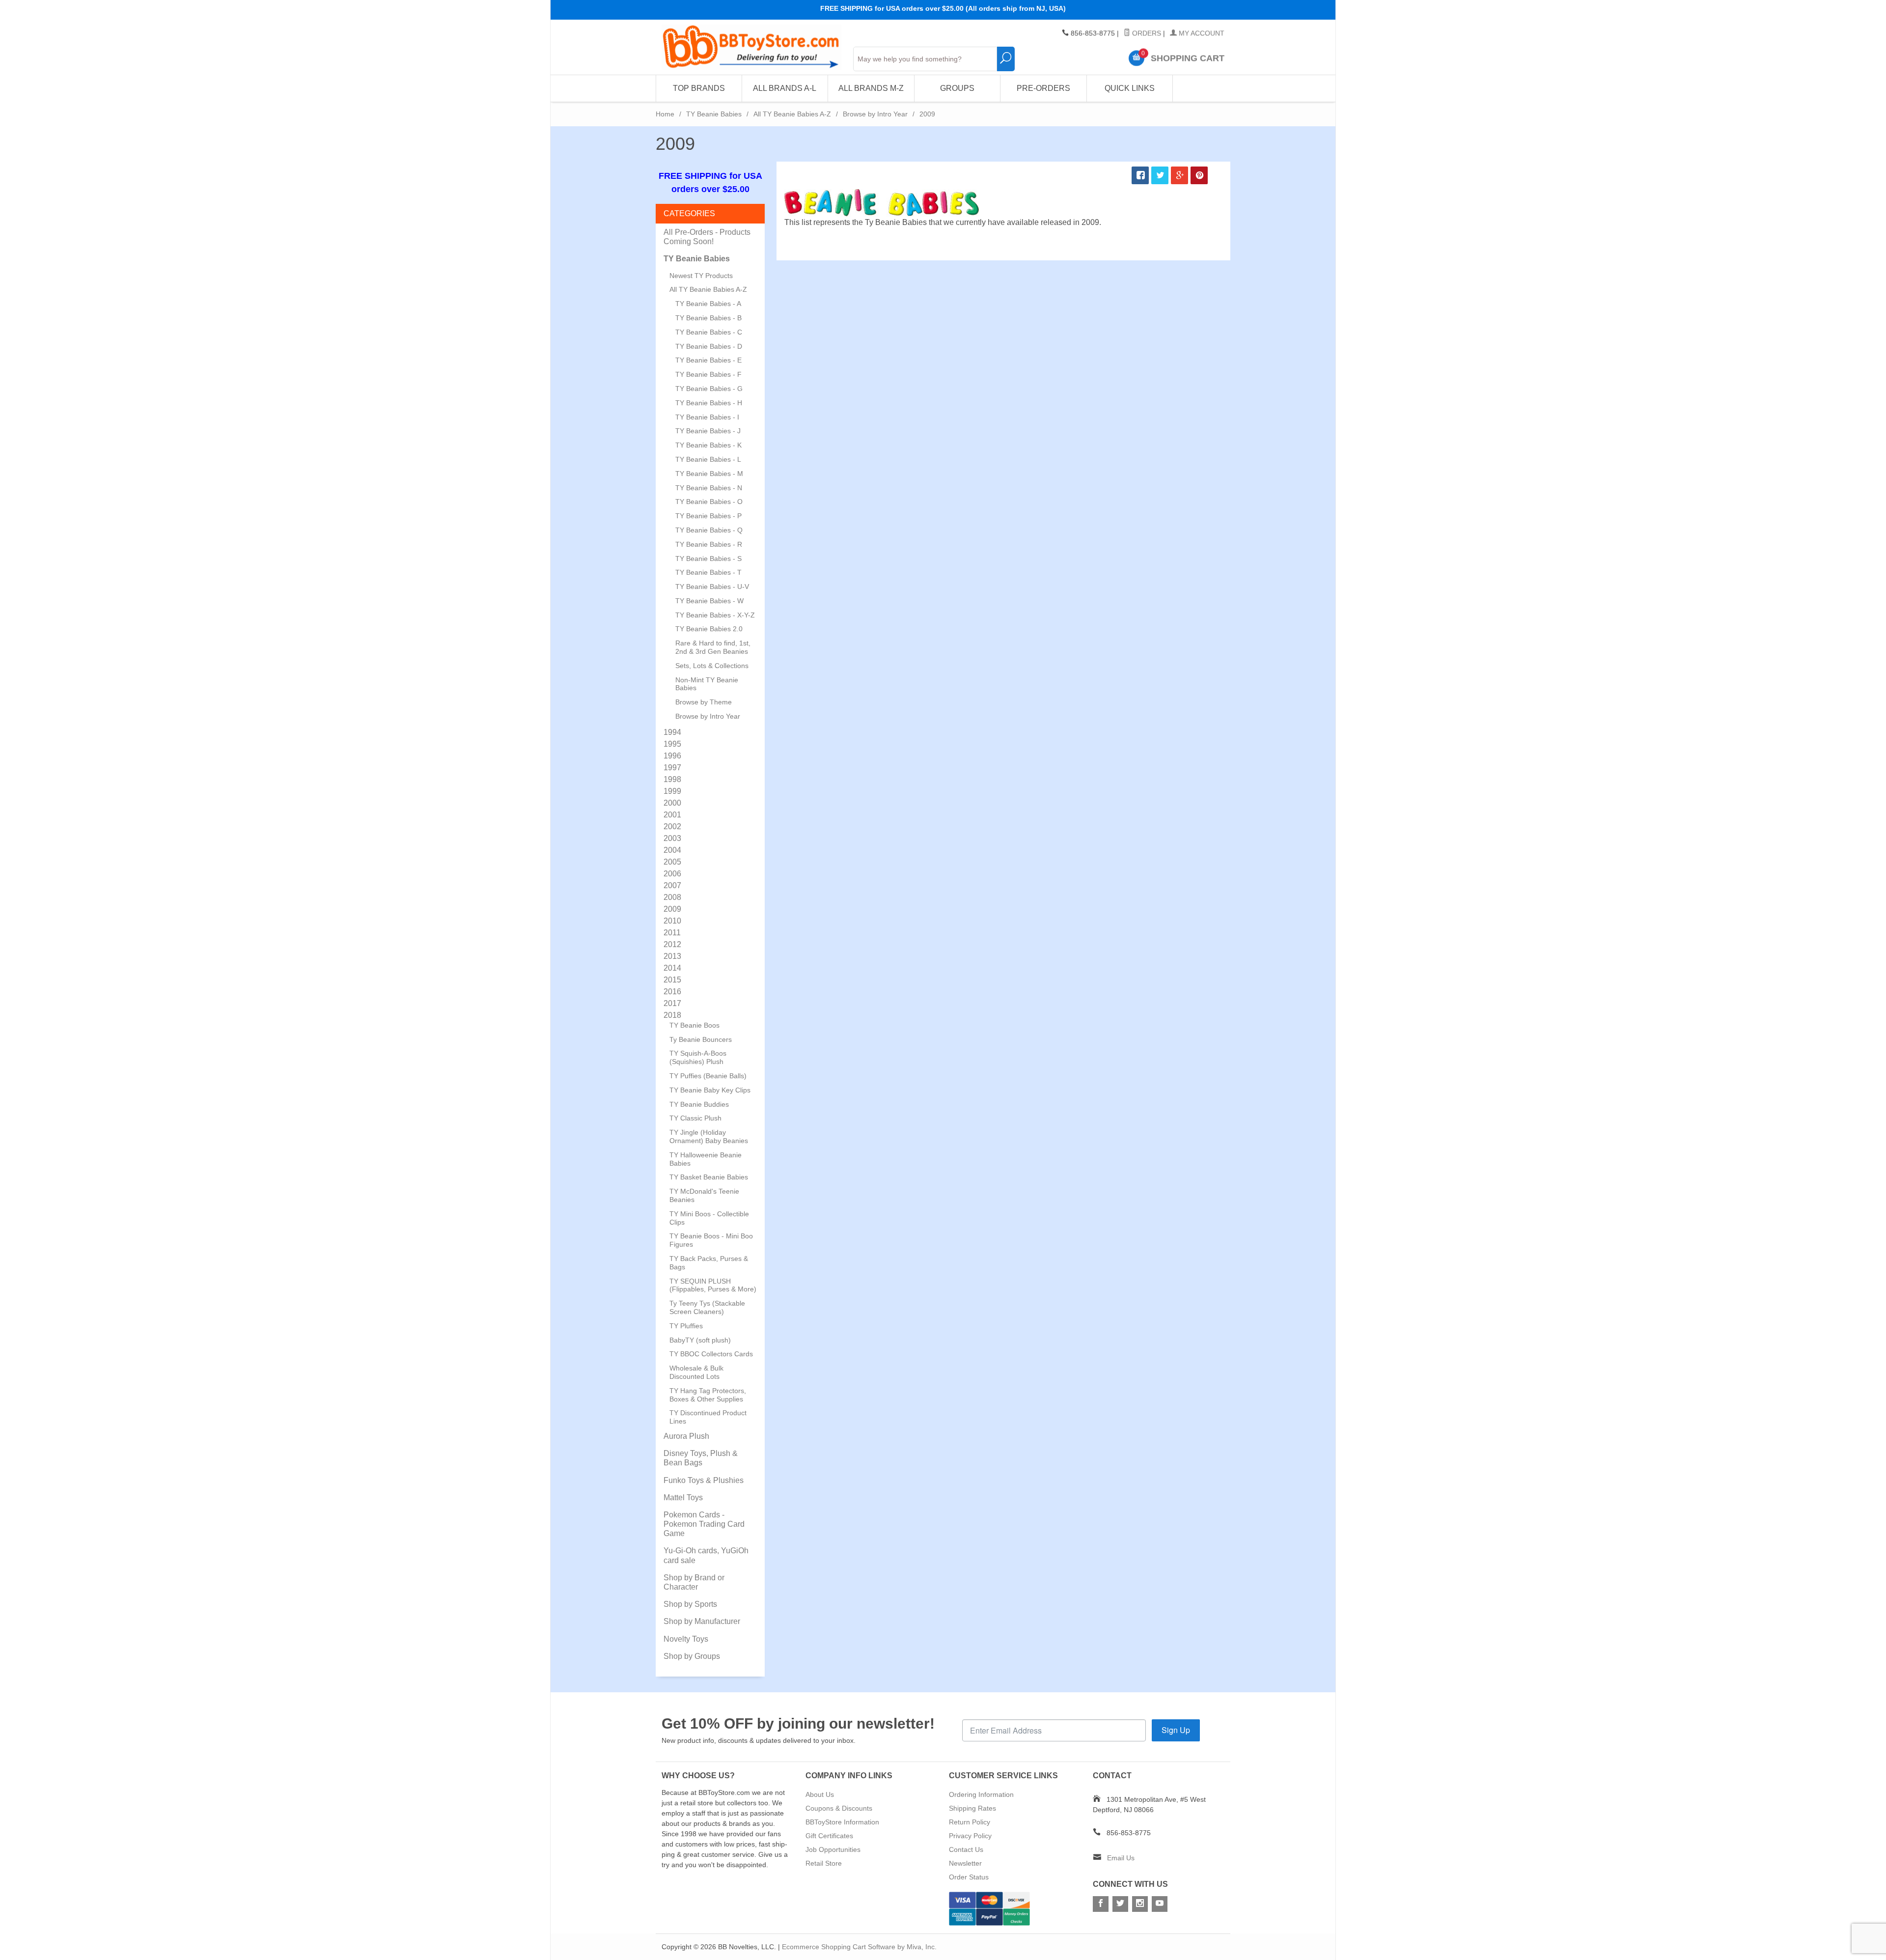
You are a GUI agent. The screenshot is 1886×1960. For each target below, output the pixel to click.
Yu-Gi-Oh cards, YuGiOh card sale (706, 1555)
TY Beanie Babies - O (709, 502)
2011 (672, 933)
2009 (672, 909)
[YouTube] (1160, 1904)
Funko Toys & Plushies (704, 1480)
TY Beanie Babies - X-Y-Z (715, 615)
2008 (672, 897)
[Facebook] (1101, 1904)
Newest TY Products (701, 276)
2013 (672, 956)
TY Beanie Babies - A (708, 304)
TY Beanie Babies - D (709, 346)
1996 (672, 756)
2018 (672, 1015)
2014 (672, 968)
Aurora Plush (686, 1436)
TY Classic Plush (695, 1118)
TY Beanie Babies (714, 114)
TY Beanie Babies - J (708, 431)
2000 (672, 803)
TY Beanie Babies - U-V (712, 587)
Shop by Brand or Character (694, 1582)
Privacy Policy (970, 1836)
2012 (672, 944)
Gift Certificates (829, 1836)
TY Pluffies (686, 1326)
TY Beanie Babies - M (709, 474)
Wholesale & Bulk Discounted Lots (696, 1372)
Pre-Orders (1043, 88)
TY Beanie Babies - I (707, 417)
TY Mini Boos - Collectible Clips (709, 1218)
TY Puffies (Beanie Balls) (708, 1076)
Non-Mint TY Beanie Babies (707, 684)
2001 (672, 815)
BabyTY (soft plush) (700, 1340)
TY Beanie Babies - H (709, 403)
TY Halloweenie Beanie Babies (706, 1159)
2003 (672, 838)
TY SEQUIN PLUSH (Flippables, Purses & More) (713, 1285)
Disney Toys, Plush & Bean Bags (701, 1458)
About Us (820, 1794)
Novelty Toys (686, 1639)
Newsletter (965, 1863)
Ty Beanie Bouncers (701, 1039)
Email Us (1121, 1858)
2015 (672, 980)
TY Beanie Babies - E (708, 360)
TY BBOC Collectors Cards (711, 1354)
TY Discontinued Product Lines (708, 1417)
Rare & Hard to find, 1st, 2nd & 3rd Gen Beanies (713, 647)
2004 (672, 850)
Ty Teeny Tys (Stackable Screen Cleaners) (707, 1307)
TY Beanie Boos (694, 1025)
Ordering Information (981, 1794)
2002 (672, 826)
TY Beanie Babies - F (708, 374)
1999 (672, 791)
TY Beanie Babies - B (708, 318)
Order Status (969, 1877)
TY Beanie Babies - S (708, 559)
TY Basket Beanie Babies (709, 1177)
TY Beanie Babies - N (709, 488)
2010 (672, 921)
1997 (672, 768)
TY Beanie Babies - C (709, 332)
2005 (672, 862)
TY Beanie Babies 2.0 (709, 629)
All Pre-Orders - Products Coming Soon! (707, 237)
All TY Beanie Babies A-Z (792, 114)
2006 (672, 874)
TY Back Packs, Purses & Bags (709, 1263)
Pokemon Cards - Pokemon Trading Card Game (704, 1524)
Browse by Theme (704, 702)
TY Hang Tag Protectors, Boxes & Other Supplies (708, 1395)
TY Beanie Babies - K (708, 445)
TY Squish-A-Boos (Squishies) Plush (698, 1057)
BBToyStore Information (842, 1822)
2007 (672, 885)
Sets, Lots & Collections (712, 666)
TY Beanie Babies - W (709, 601)
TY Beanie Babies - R (709, 544)
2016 (672, 992)
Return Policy (970, 1822)
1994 (672, 732)
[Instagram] (1140, 1904)
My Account (1201, 33)
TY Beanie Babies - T (708, 572)
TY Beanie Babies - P (708, 516)
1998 (672, 779)
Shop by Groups (692, 1656)
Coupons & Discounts (839, 1808)
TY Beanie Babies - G (709, 389)
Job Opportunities (833, 1849)
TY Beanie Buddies (699, 1104)
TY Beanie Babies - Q (709, 530)
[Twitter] (1120, 1904)
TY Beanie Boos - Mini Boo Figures (711, 1240)
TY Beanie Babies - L (708, 459)
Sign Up (1176, 1730)
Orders (1146, 33)
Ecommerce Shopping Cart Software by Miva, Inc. (859, 1947)
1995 (672, 744)
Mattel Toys (683, 1498)
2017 (672, 1003)
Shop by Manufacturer (702, 1621)
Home (665, 114)
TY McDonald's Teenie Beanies (704, 1195)
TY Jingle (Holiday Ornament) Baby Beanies (709, 1136)
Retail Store (824, 1863)
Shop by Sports (690, 1604)
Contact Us (966, 1849)
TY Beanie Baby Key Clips (710, 1090)
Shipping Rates (972, 1808)
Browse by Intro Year (875, 114)
